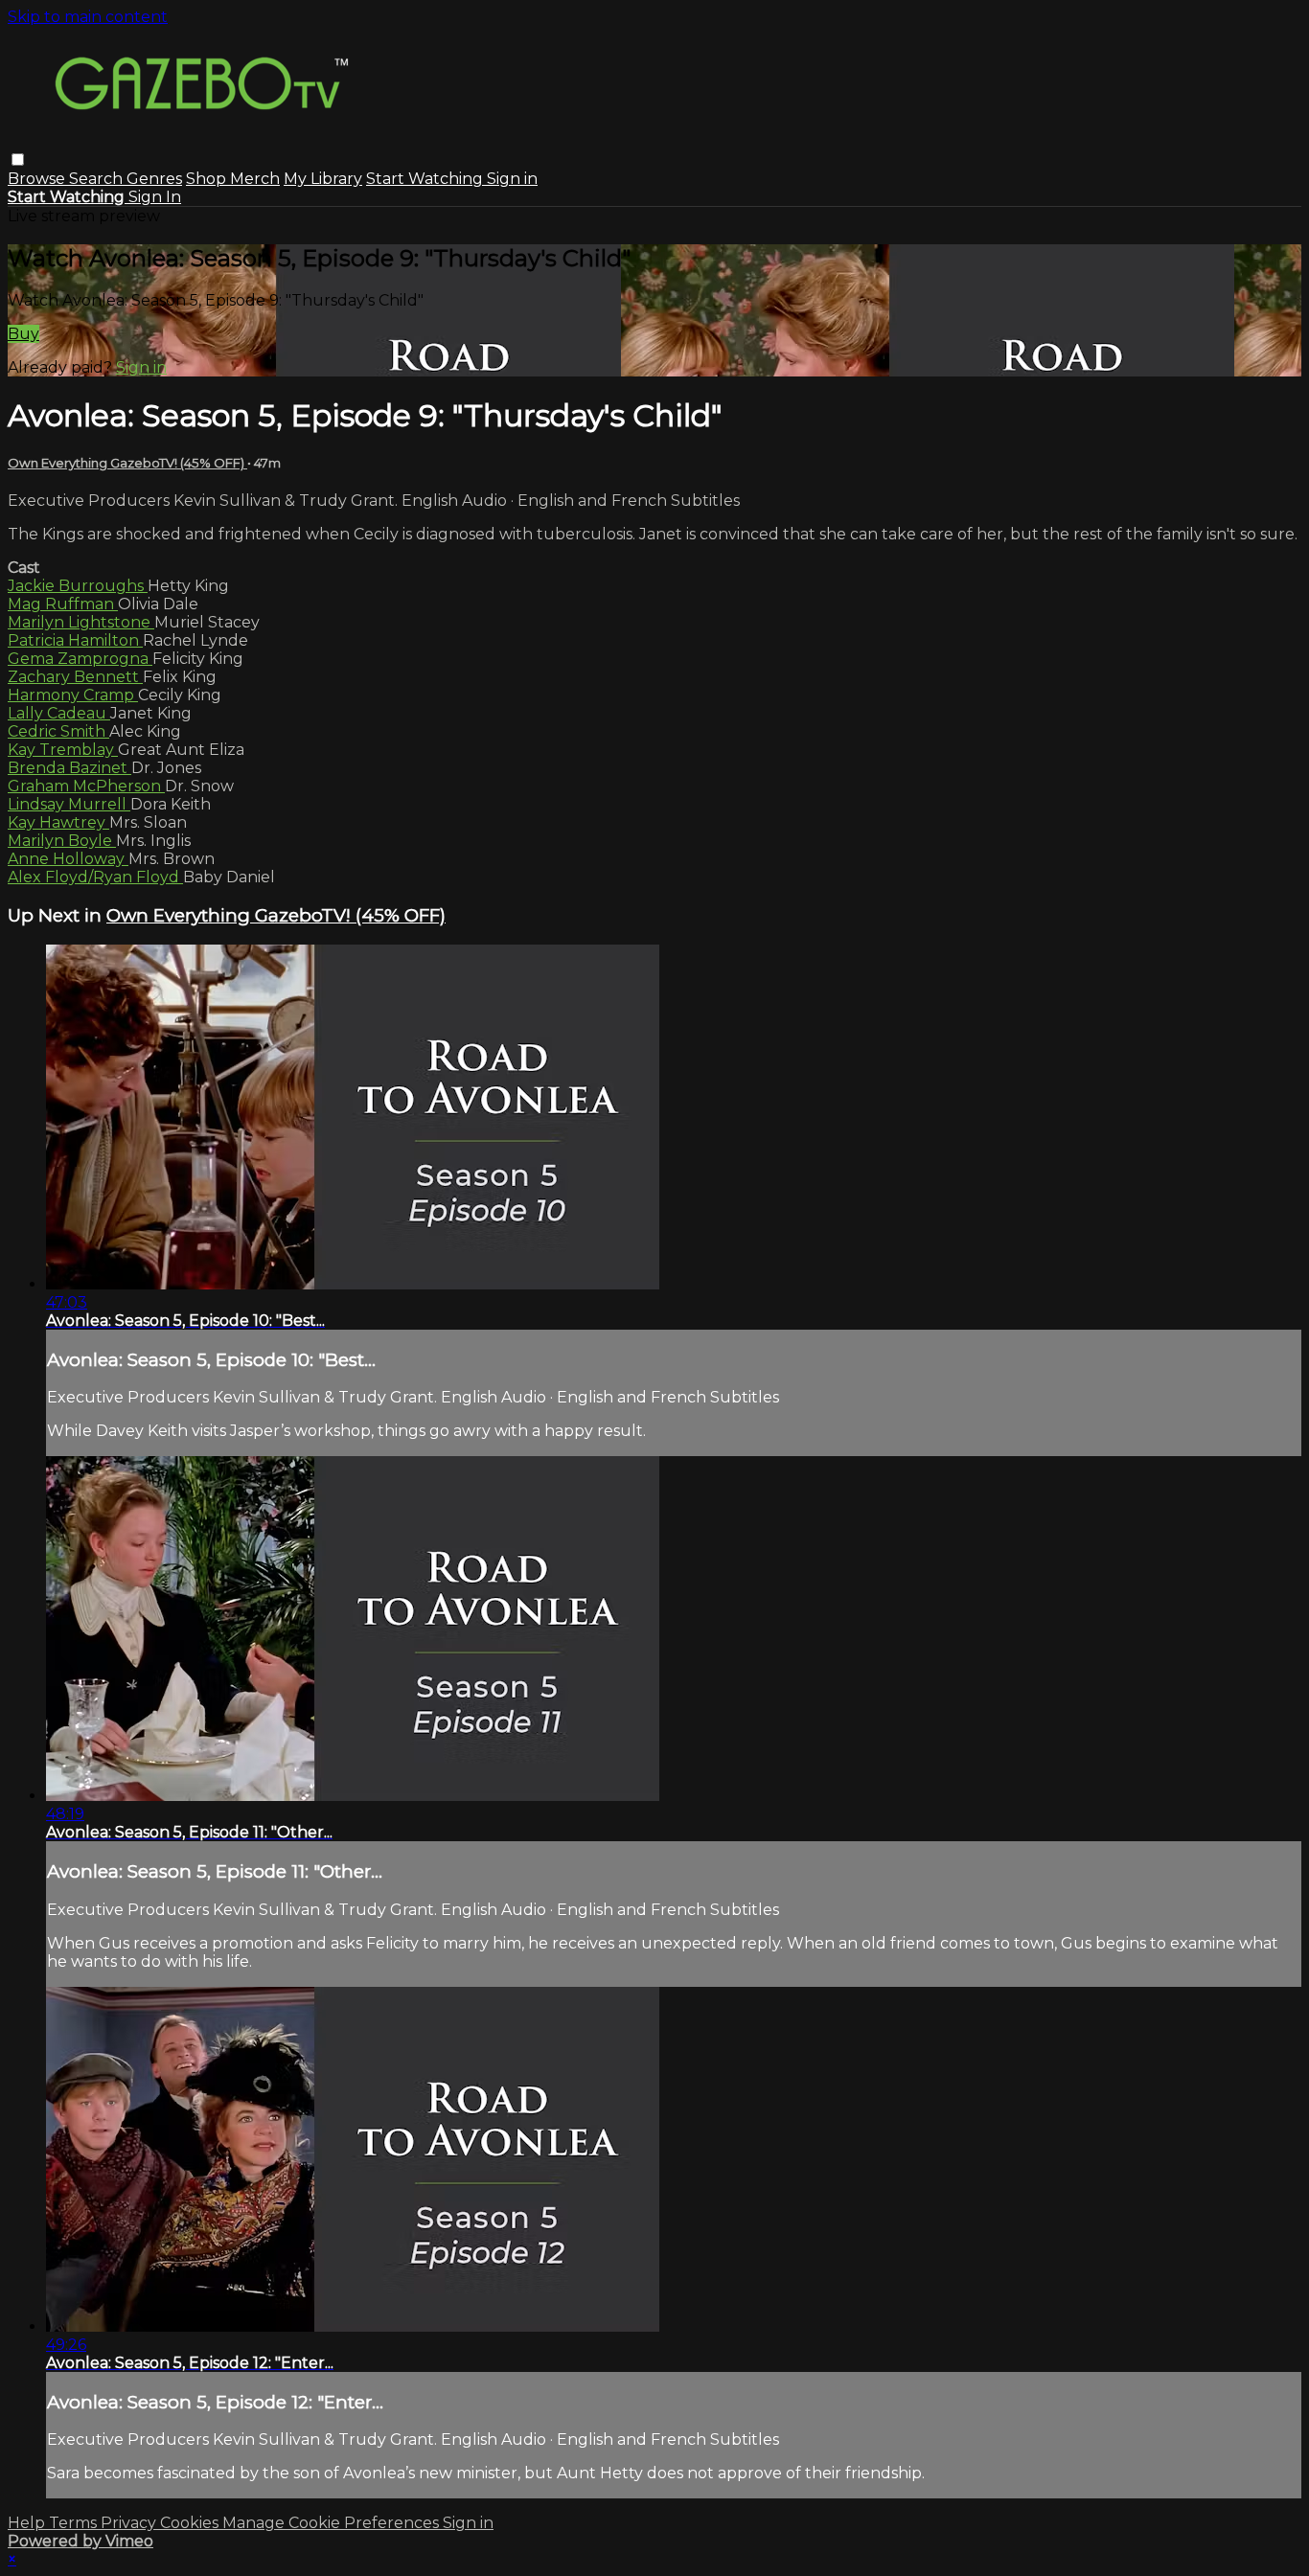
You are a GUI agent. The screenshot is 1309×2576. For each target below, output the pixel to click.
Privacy (130, 2523)
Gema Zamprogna (80, 659)
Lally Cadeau (59, 713)
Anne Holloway (68, 859)
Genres (154, 179)
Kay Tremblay (63, 750)
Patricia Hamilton (75, 640)
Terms (75, 2523)
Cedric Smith (58, 731)
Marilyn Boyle (62, 841)
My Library (323, 179)
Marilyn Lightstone (81, 622)
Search (98, 179)
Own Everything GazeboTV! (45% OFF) (127, 463)
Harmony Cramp (73, 695)
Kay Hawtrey (58, 822)
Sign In (155, 197)
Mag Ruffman (63, 604)
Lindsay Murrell (69, 804)
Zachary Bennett (75, 677)
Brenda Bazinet (69, 768)
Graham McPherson (86, 786)
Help (28, 2523)
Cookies (191, 2523)
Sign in (512, 179)
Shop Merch (233, 179)
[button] (18, 160)
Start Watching (426, 179)
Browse (38, 179)
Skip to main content (88, 17)
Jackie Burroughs (78, 586)
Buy (23, 334)
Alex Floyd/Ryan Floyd (95, 877)
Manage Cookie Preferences (333, 2523)
